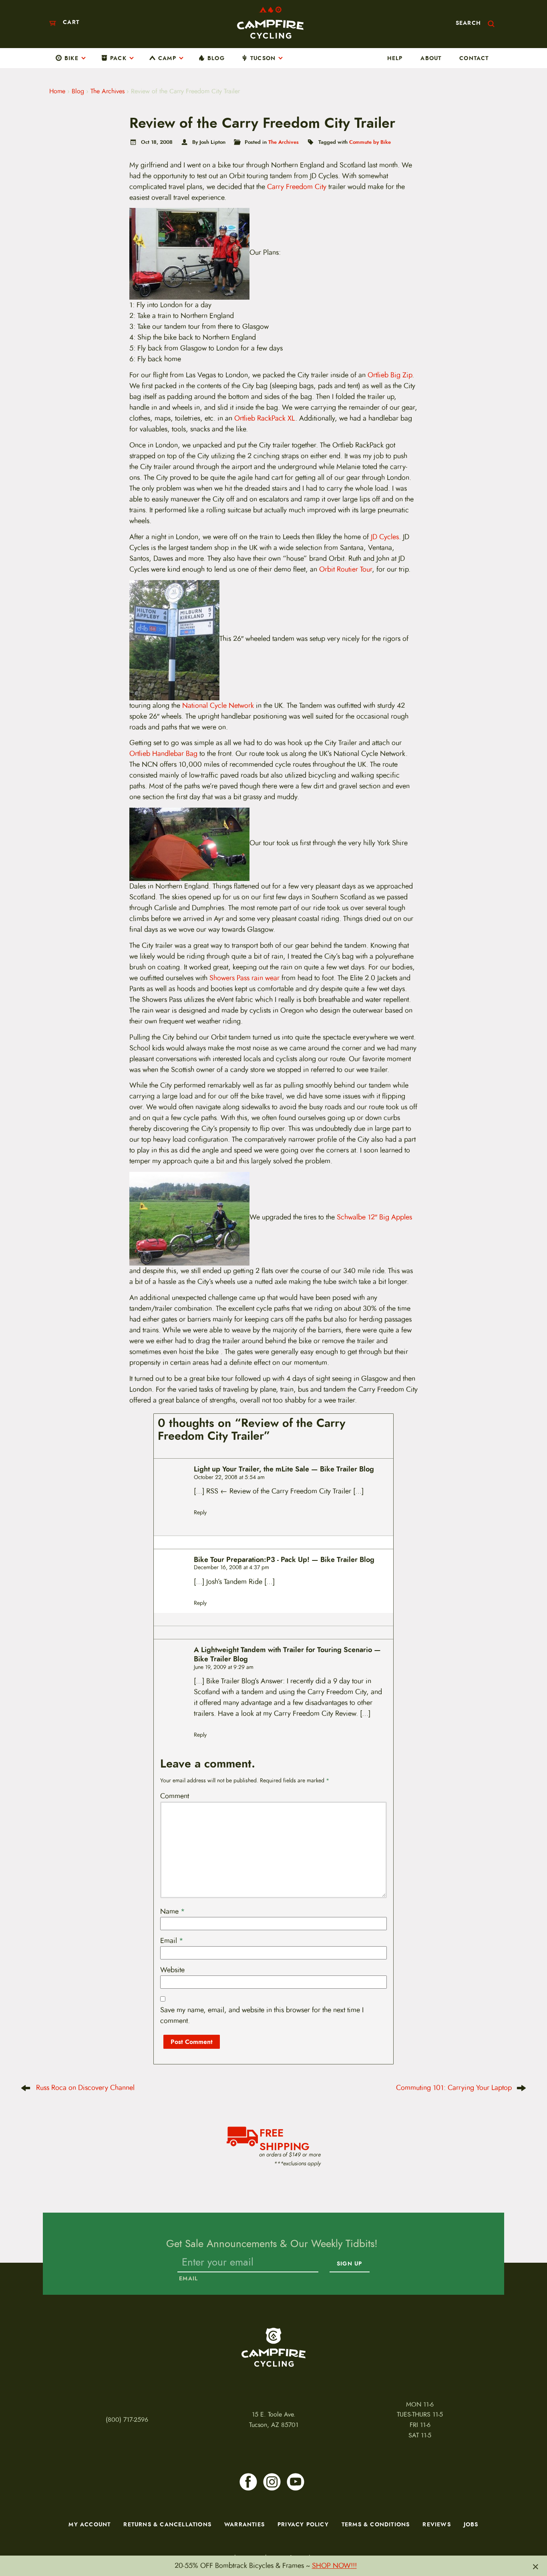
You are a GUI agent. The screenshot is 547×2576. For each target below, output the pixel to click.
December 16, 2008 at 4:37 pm (231, 1567)
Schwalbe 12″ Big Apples (374, 1217)
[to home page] (270, 23)
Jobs (471, 2524)
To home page (273, 2347)
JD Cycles (385, 537)
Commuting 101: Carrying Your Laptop (454, 2088)
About (431, 58)
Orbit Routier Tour (346, 569)
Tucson (263, 58)
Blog (216, 58)
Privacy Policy (303, 2524)
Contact (474, 58)
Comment (175, 1796)
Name (173, 1911)
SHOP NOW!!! (334, 2566)
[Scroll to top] (16, 2529)
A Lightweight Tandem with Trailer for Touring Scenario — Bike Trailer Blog (287, 1655)
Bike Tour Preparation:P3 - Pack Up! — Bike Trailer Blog (284, 1560)
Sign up (349, 2264)
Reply (200, 1513)
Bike (71, 58)
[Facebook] (248, 2482)
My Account (89, 2524)
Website (172, 1970)
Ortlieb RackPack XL (265, 418)
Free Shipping (285, 2139)
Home (57, 91)
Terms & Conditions (376, 2524)
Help (395, 58)
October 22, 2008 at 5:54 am (229, 1477)
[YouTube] (296, 2482)
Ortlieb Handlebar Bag (163, 754)
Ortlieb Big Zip (390, 375)
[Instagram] (272, 2482)
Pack (118, 58)
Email (172, 1941)
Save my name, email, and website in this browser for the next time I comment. (262, 2015)
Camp (167, 58)
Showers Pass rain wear (244, 978)
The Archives (108, 91)
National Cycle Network (218, 705)
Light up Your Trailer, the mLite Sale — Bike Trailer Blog (284, 1469)
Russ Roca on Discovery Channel (85, 2088)
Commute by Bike (370, 142)
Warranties (244, 2524)
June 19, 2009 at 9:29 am (224, 1667)
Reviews (436, 2524)
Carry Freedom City (297, 187)
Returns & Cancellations (167, 2524)
